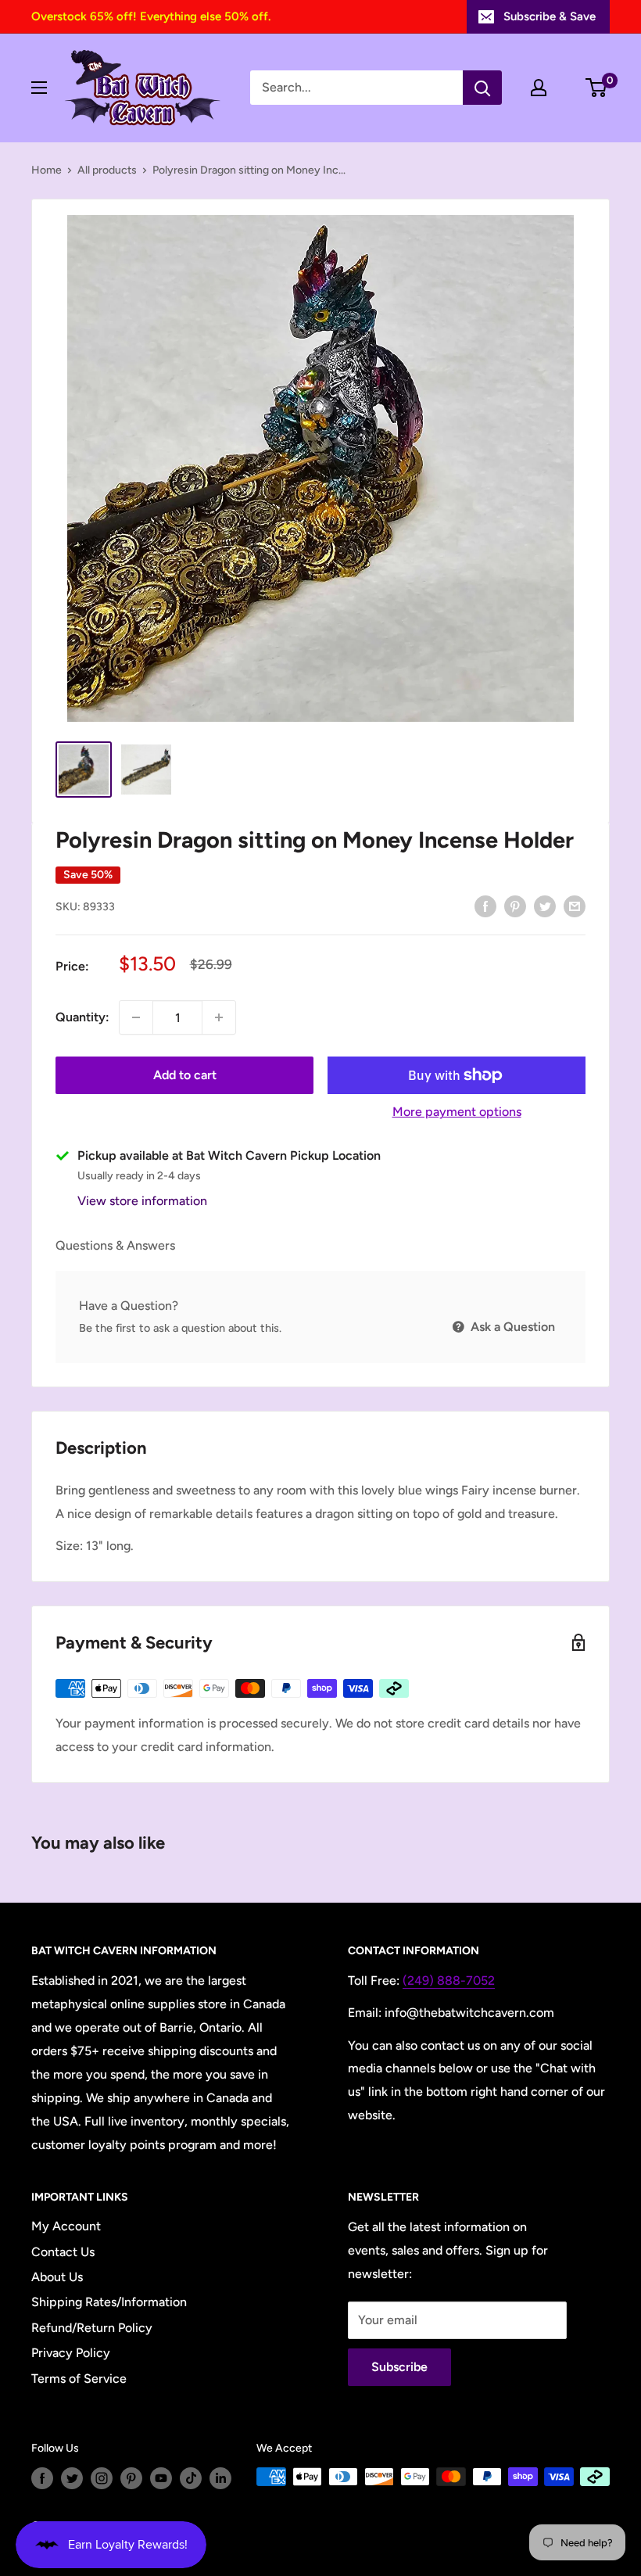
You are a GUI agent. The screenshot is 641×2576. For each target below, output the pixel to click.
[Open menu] (39, 88)
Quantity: (82, 1017)
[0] (597, 88)
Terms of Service (79, 2379)
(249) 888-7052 (449, 1980)
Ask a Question (511, 1327)
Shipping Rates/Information (109, 2302)
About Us (57, 2277)
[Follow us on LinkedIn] (220, 2478)
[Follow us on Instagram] (102, 2478)
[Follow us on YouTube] (161, 2478)
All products (107, 170)
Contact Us (63, 2252)
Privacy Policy (71, 2353)
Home (47, 170)
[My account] (539, 88)
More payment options (457, 1112)
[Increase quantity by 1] (219, 1017)
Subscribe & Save (550, 16)
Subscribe (399, 2367)
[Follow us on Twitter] (72, 2478)
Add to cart (185, 1075)
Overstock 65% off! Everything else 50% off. (151, 16)
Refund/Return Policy (92, 2328)
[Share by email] (575, 906)
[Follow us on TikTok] (191, 2478)
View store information (142, 1201)
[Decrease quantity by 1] (136, 1017)
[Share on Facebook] (485, 906)
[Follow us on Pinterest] (131, 2478)
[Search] (482, 88)
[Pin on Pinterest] (515, 906)
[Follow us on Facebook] (42, 2478)
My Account (66, 2226)
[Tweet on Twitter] (545, 906)
